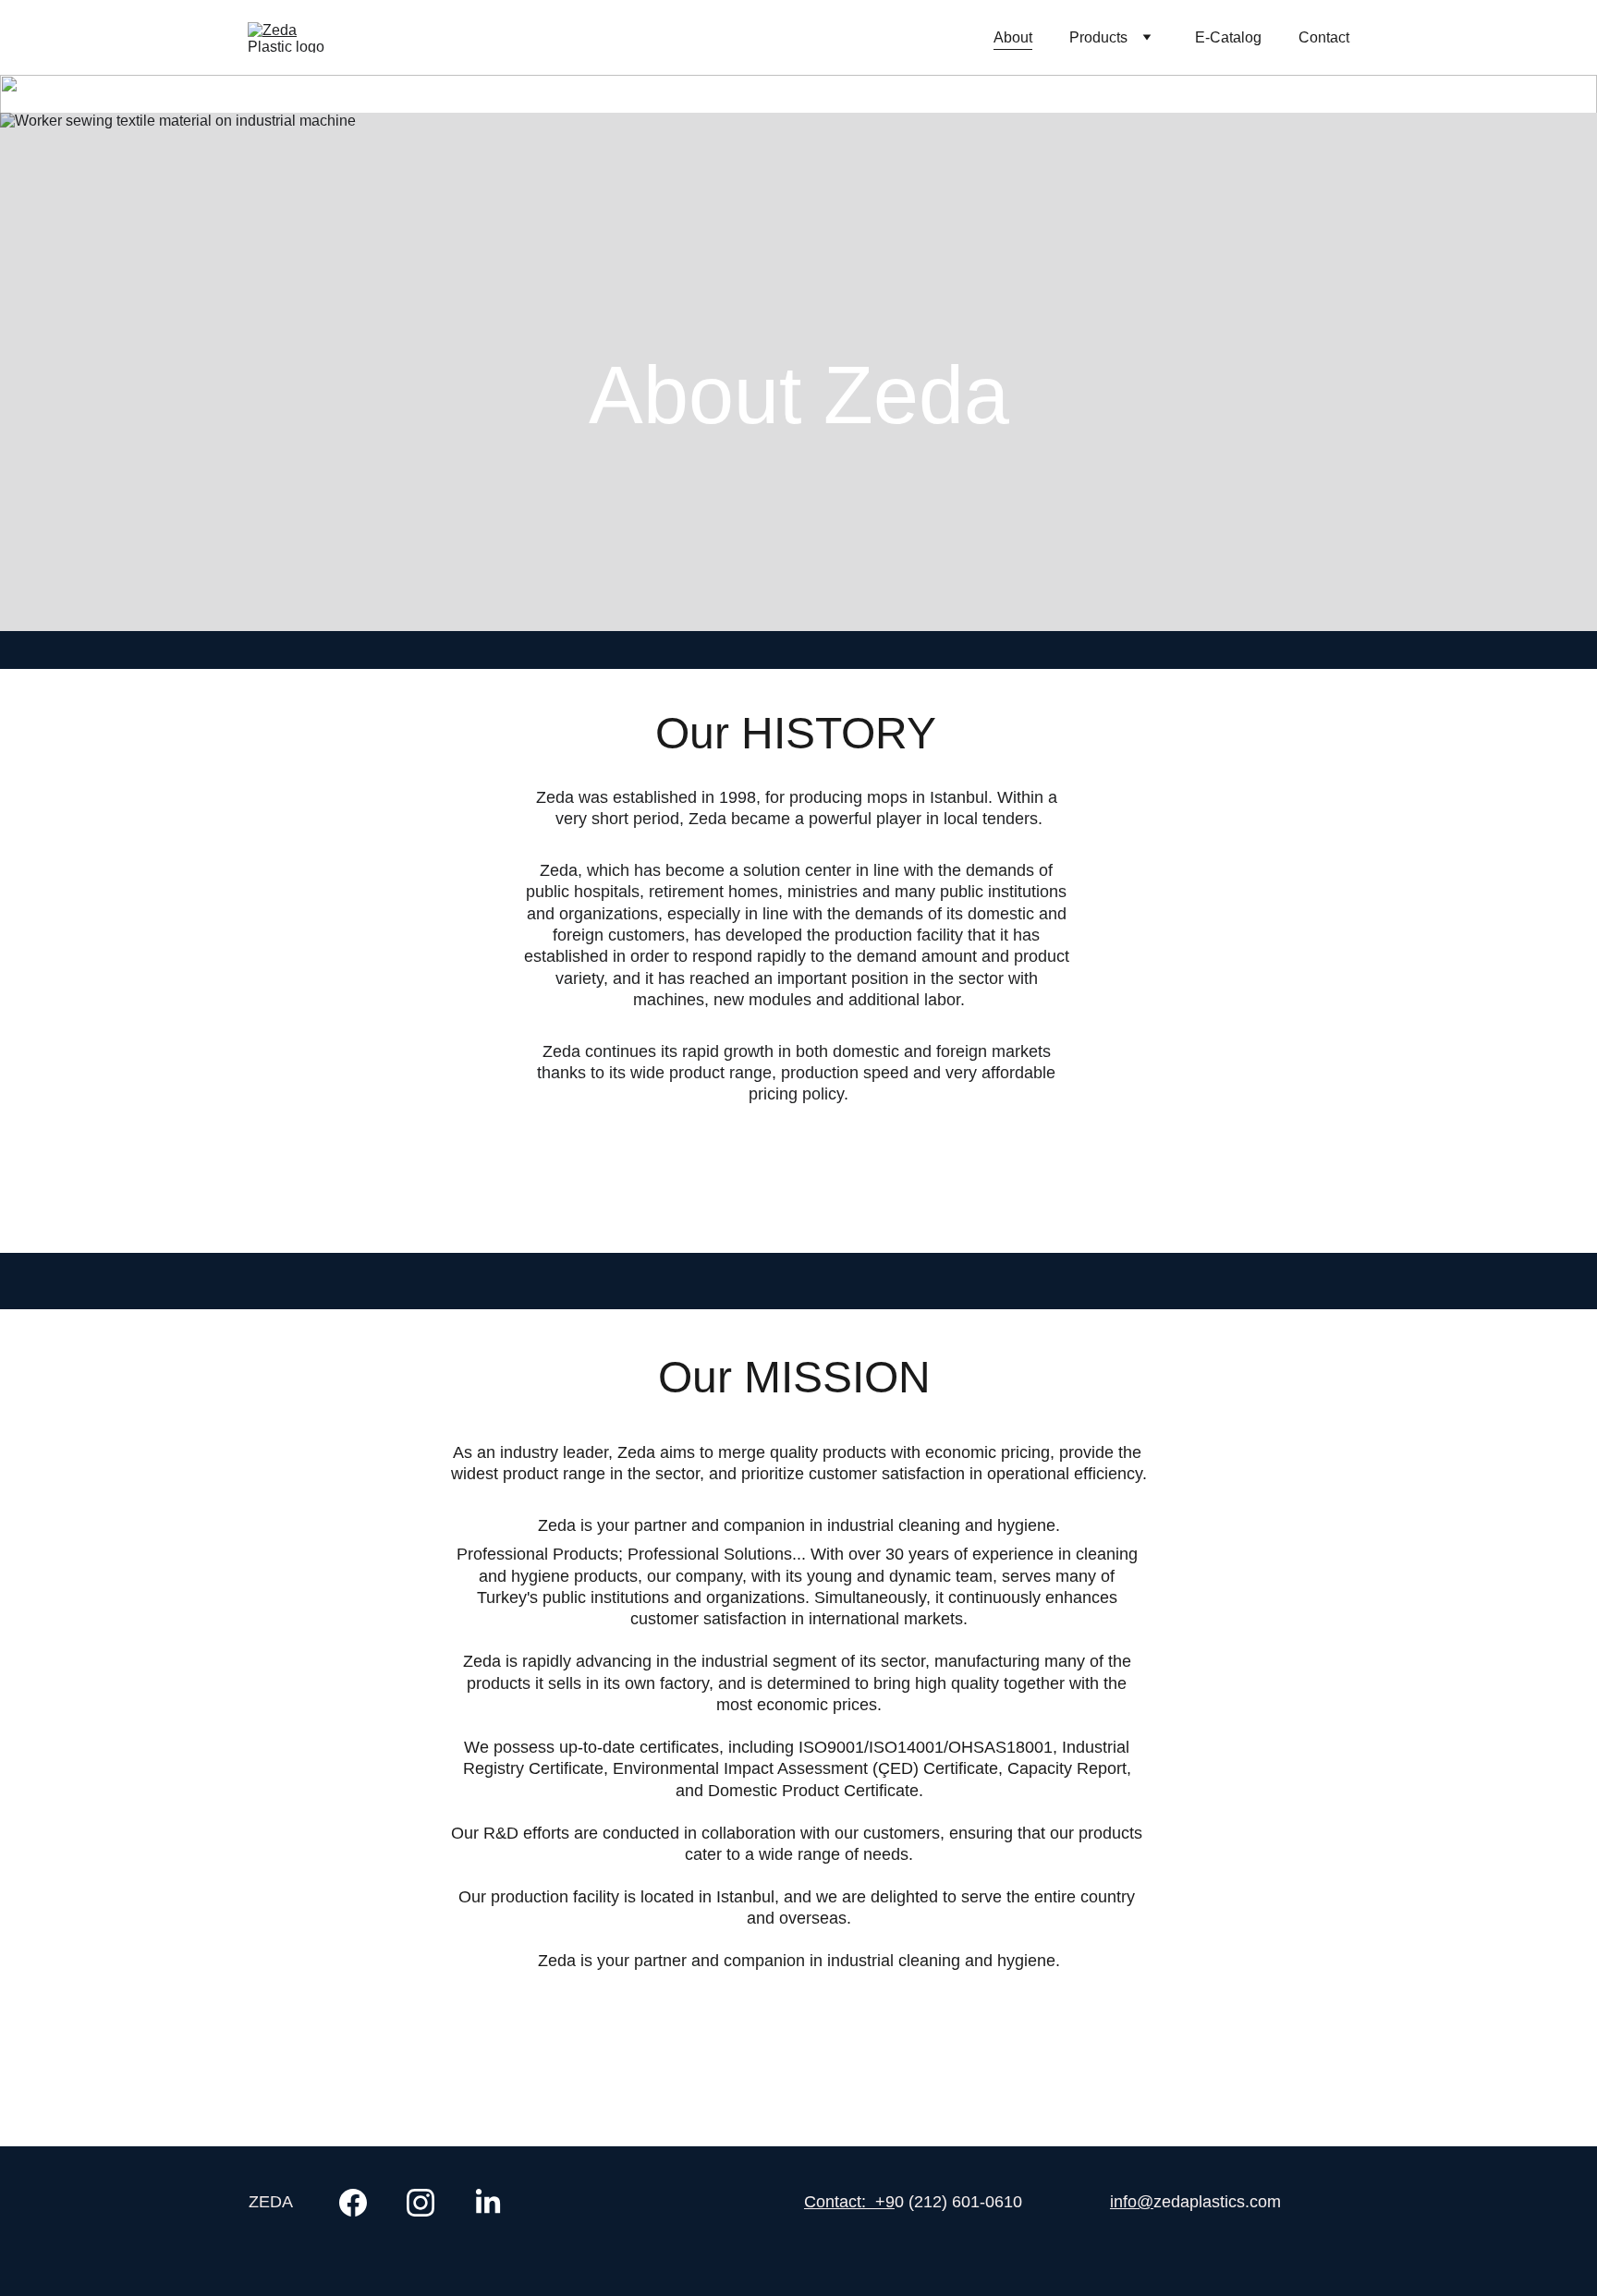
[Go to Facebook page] (362, 2203)
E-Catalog (1228, 37)
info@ (1132, 2202)
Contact (1324, 37)
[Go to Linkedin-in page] (488, 2203)
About (1013, 37)
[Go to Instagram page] (430, 2203)
